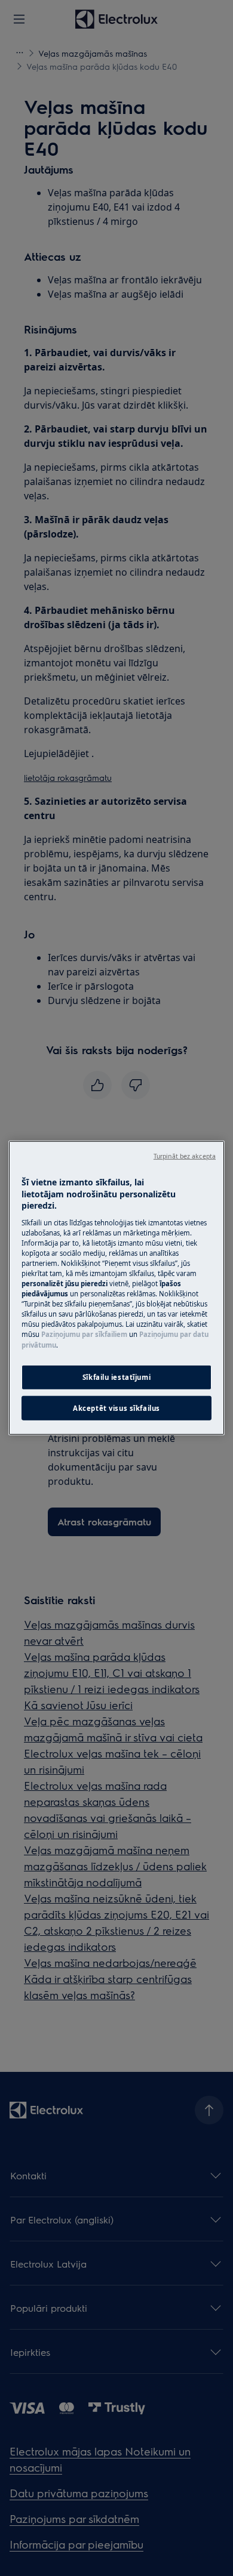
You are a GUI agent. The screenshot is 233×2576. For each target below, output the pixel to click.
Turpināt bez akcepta (185, 1156)
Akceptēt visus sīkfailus (116, 1408)
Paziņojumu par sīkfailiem (84, 1334)
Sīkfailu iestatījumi (116, 1377)
